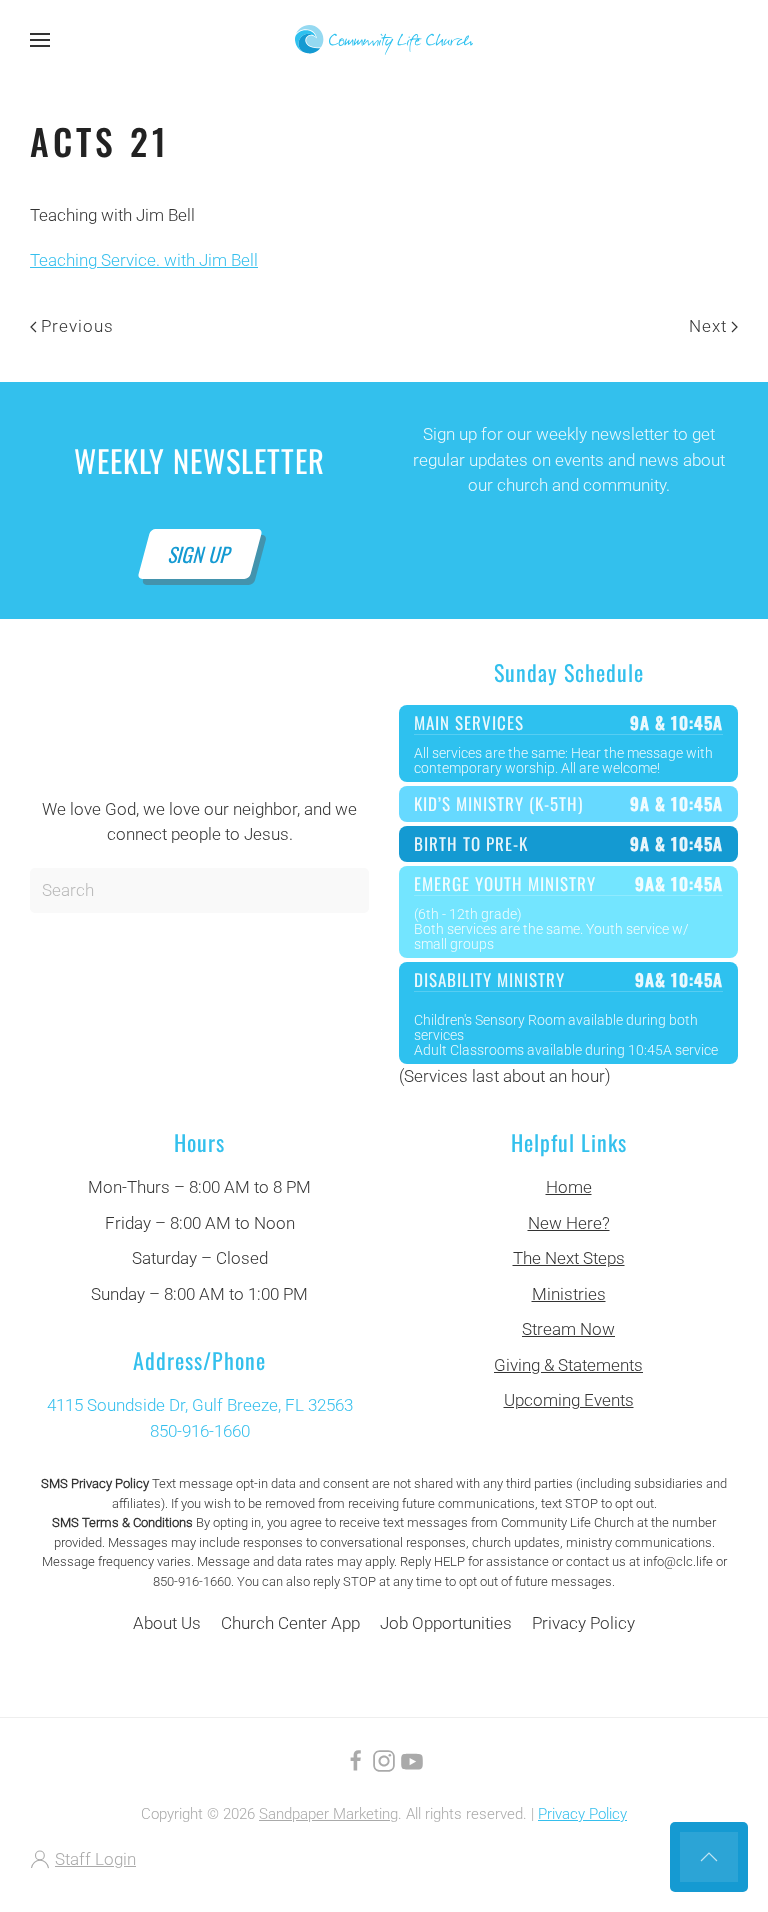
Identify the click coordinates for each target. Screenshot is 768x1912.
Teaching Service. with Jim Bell (144, 260)
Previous (77, 326)
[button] (40, 40)
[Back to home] (384, 40)
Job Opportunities (446, 1623)
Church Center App (290, 1623)
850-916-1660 (200, 1431)
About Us (167, 1623)
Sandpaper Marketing (328, 1814)
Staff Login (95, 1859)
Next (708, 326)
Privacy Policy (583, 1623)
